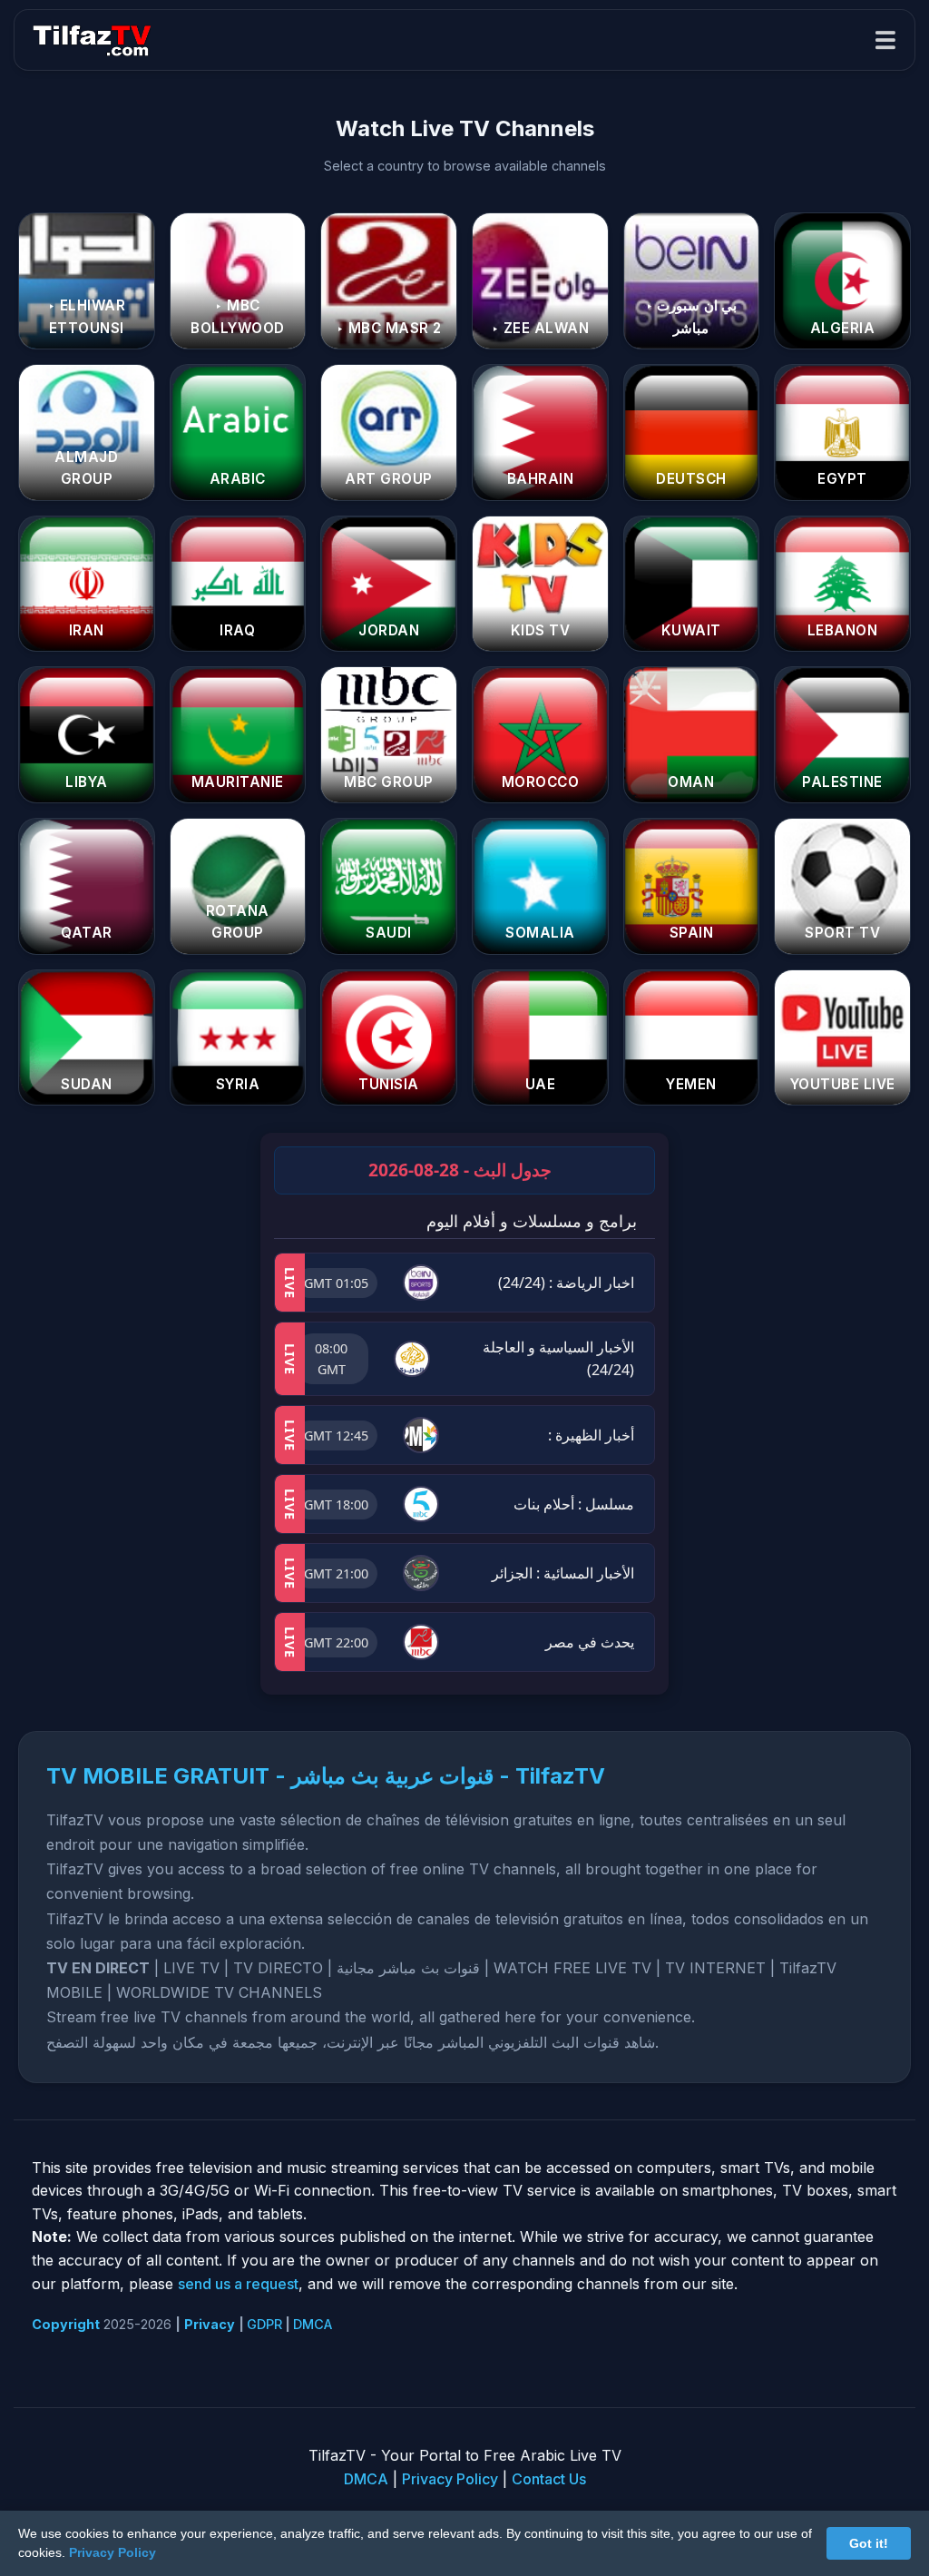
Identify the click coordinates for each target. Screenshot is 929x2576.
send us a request (238, 2284)
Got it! (869, 2543)
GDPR (264, 2324)
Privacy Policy (450, 2479)
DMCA (313, 2324)
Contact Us (549, 2479)
